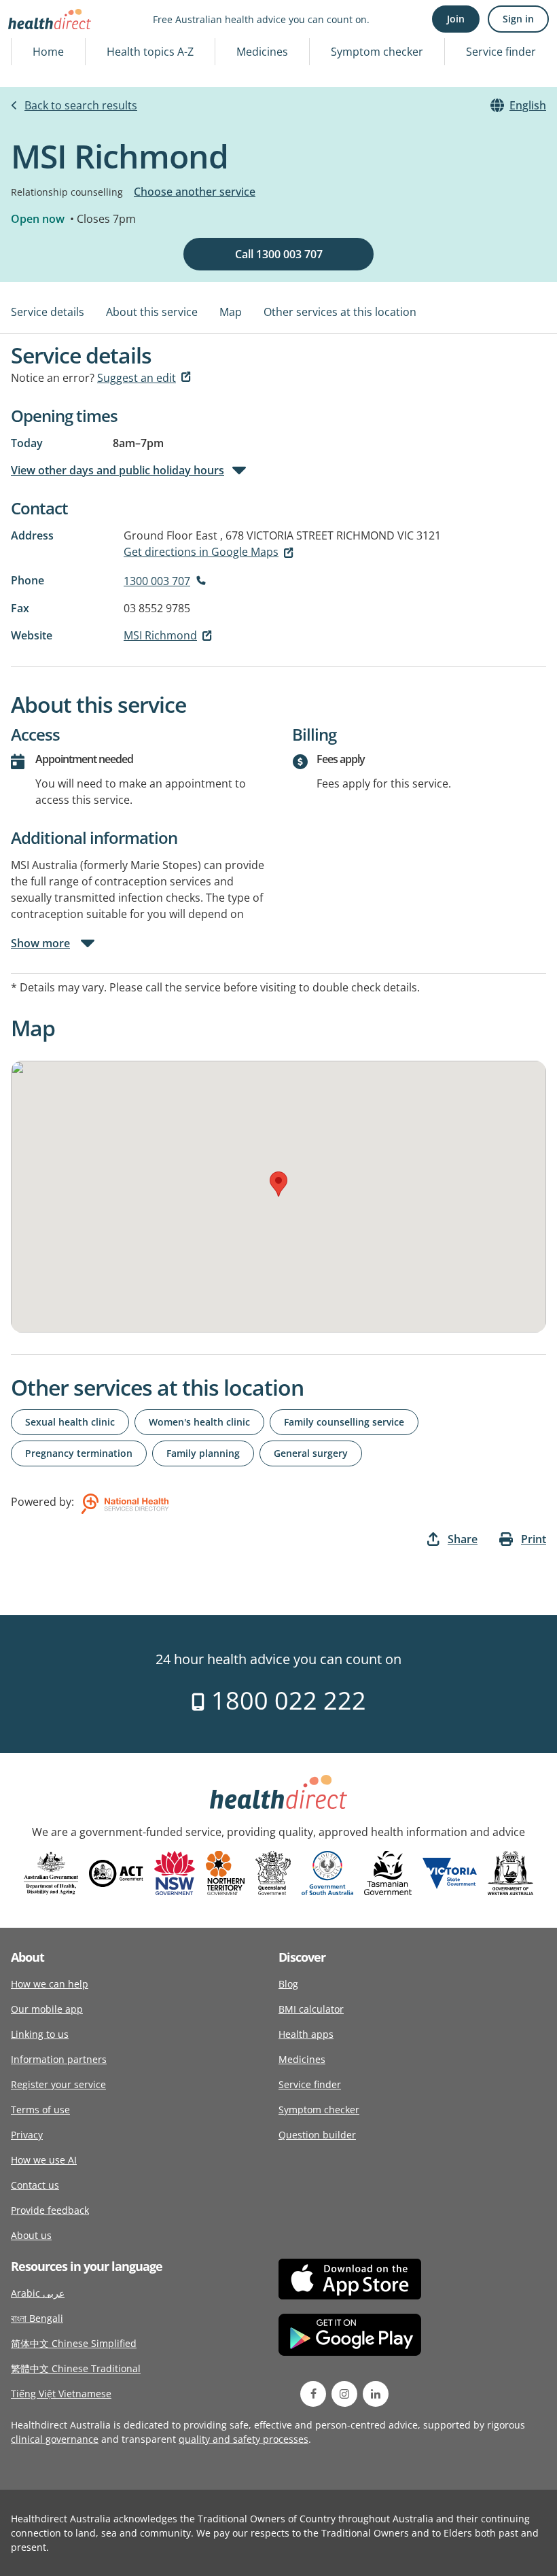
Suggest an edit (137, 378)
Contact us (35, 2185)
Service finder (501, 52)
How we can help (50, 1984)
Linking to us (40, 2034)
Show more (40, 943)
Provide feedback (50, 2210)
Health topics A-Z (150, 52)
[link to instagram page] (344, 2394)
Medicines (262, 52)
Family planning (203, 1453)
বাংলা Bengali (37, 2318)
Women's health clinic (199, 1422)
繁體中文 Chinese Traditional (76, 2368)
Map (231, 312)
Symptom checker (377, 52)
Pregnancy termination (79, 1453)
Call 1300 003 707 (279, 254)
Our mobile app (47, 2009)
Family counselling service (344, 1422)
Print (534, 1539)
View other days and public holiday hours (118, 470)
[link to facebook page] (313, 2394)
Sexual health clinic (70, 1422)
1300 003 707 (157, 581)
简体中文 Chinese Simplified (74, 2343)
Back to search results (81, 105)
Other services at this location (340, 312)
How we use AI (44, 2160)
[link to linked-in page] (376, 2394)
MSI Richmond (160, 635)
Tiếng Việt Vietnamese (61, 2394)
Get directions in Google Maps (201, 552)
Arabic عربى (38, 2293)
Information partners (59, 2059)
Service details (48, 312)
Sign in (518, 19)
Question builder (317, 2135)
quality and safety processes (244, 2439)
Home (48, 52)
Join (456, 19)
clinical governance (55, 2439)
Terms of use (40, 2110)
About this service (152, 312)
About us (31, 2235)
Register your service (58, 2084)
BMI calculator (311, 2009)
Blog (288, 1984)
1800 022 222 (286, 1700)
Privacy (27, 2135)
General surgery (311, 1453)
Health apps (306, 2034)
